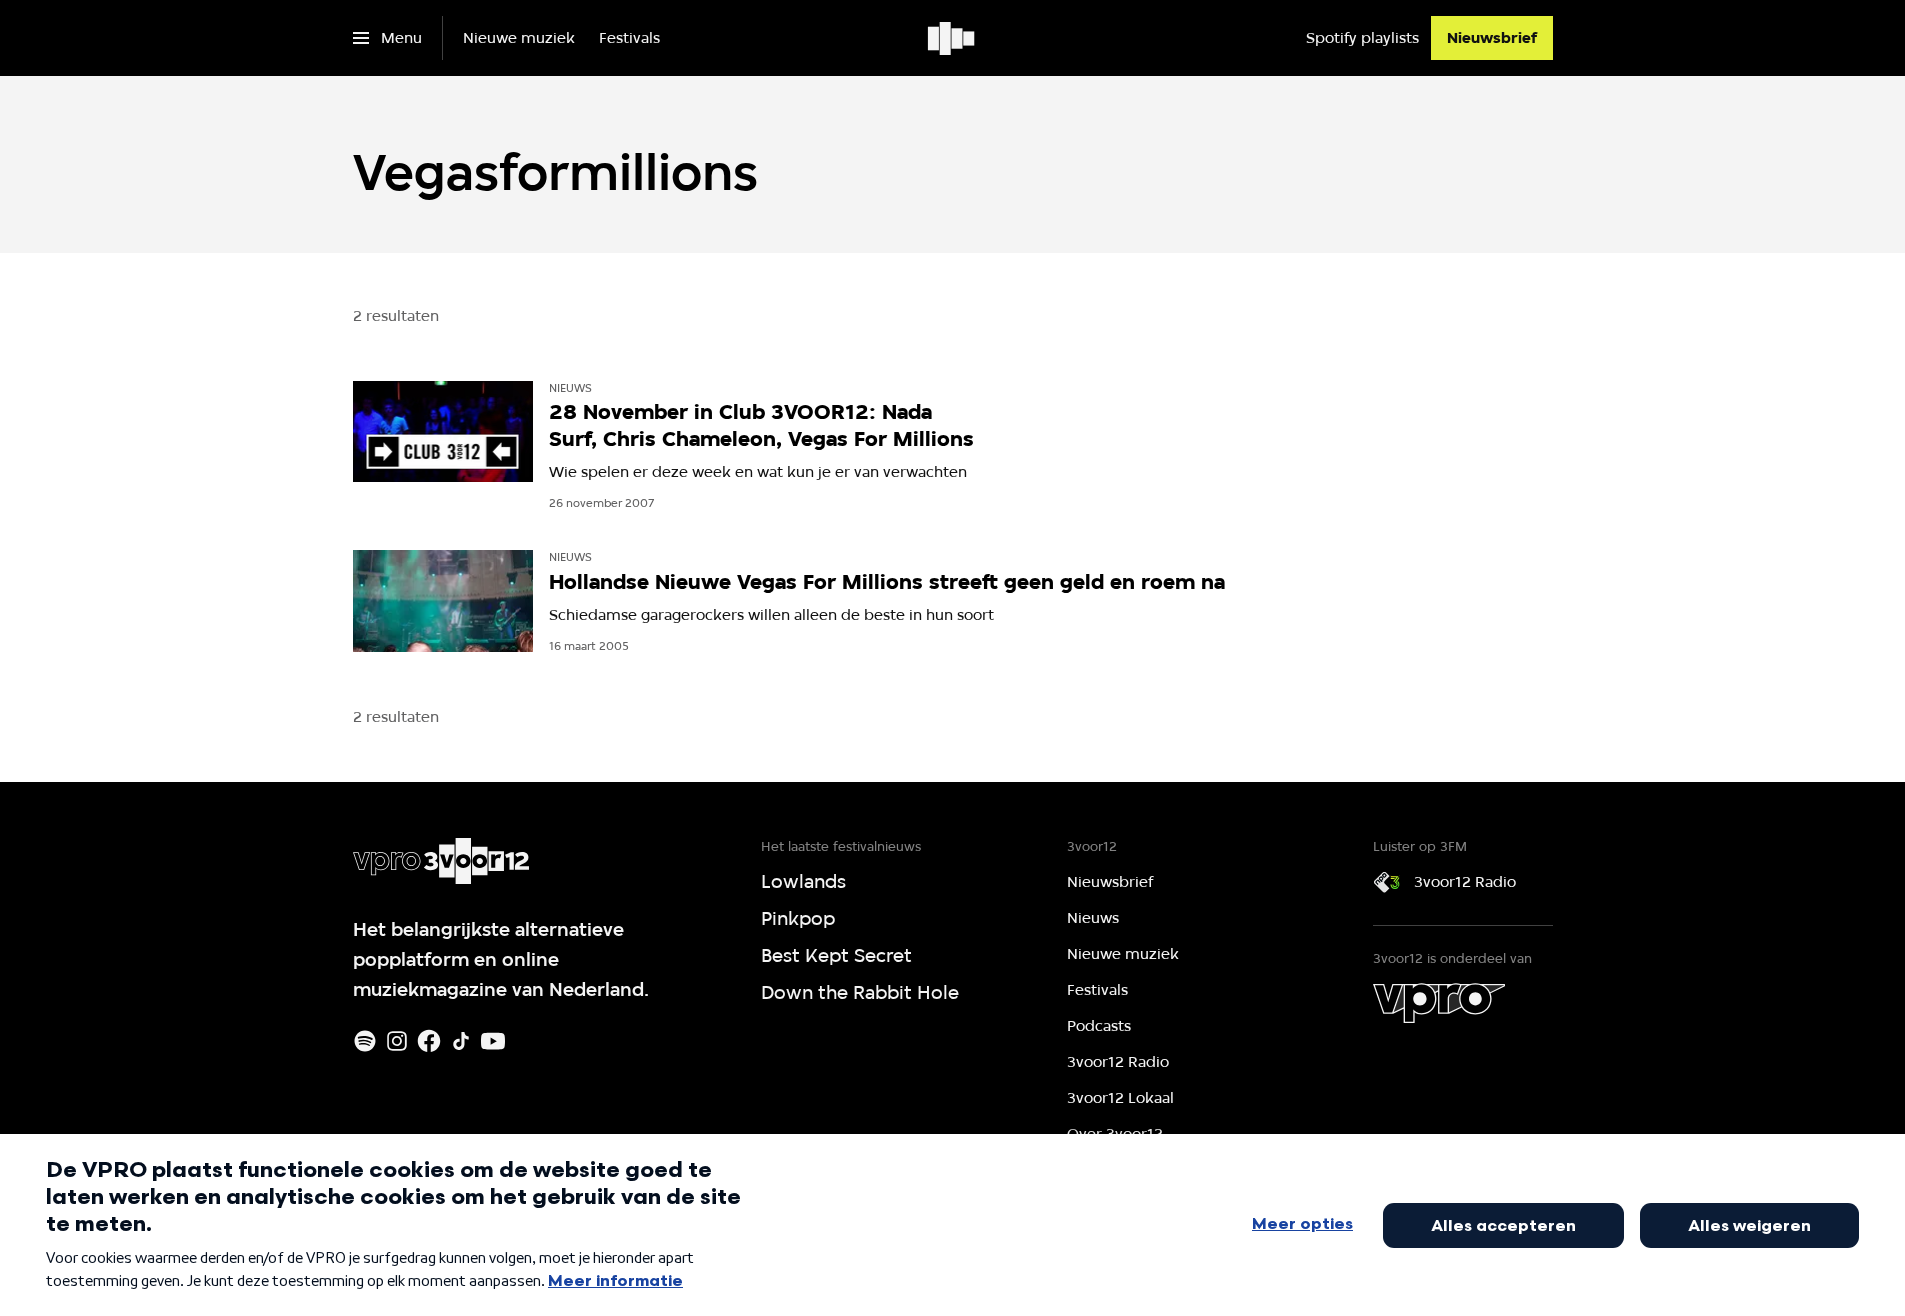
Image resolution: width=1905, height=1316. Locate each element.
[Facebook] (429, 1041)
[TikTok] (461, 1041)
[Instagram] (397, 1041)
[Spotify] (365, 1041)
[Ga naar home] (952, 38)
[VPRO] (1439, 1003)
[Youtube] (493, 1041)
